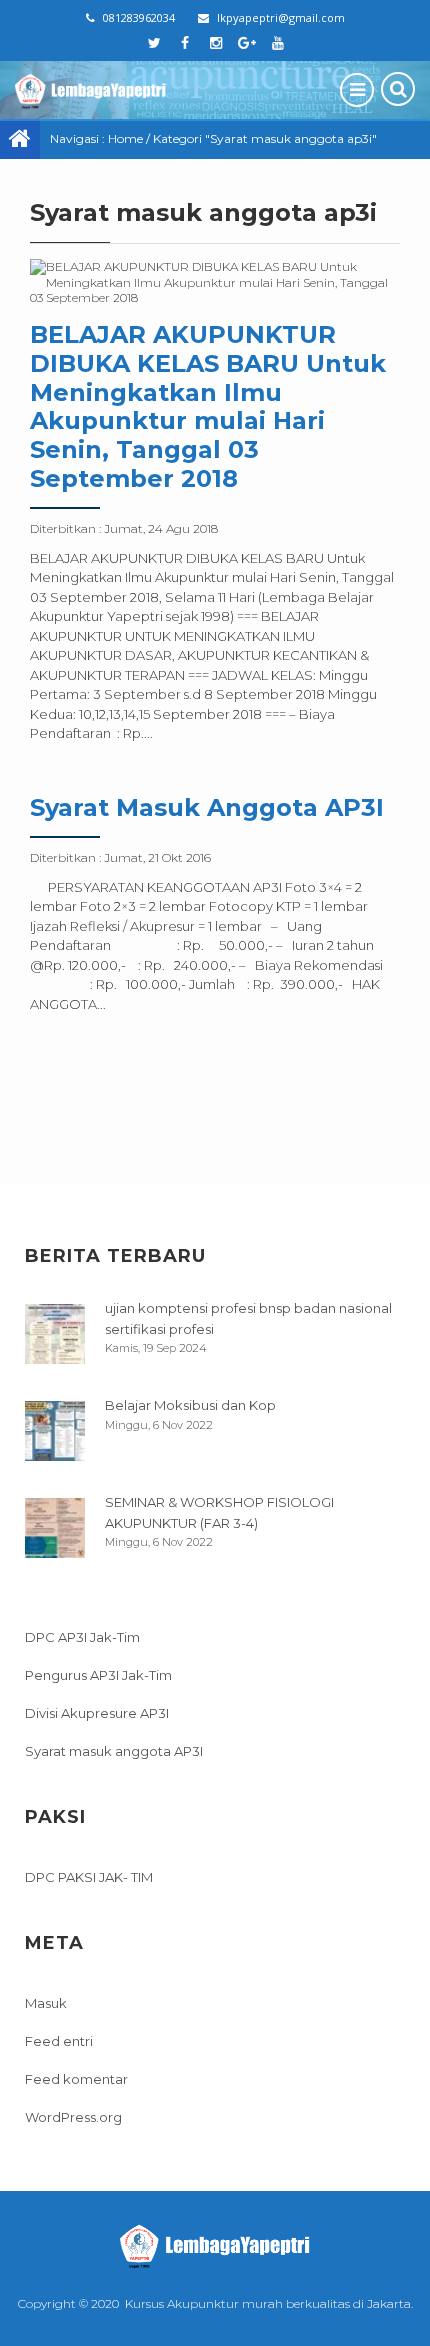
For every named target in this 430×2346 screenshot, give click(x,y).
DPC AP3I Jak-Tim (82, 1637)
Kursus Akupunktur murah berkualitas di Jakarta (268, 2303)
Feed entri (59, 2041)
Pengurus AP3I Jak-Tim (98, 1675)
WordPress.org (73, 2117)
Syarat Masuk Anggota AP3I (207, 807)
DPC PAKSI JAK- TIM (89, 1877)
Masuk (46, 2003)
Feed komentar (76, 2079)
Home (125, 138)
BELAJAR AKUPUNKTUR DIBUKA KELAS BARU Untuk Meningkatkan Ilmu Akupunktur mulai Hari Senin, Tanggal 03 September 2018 (208, 406)
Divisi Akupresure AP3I (97, 1713)
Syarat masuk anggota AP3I (114, 1751)
